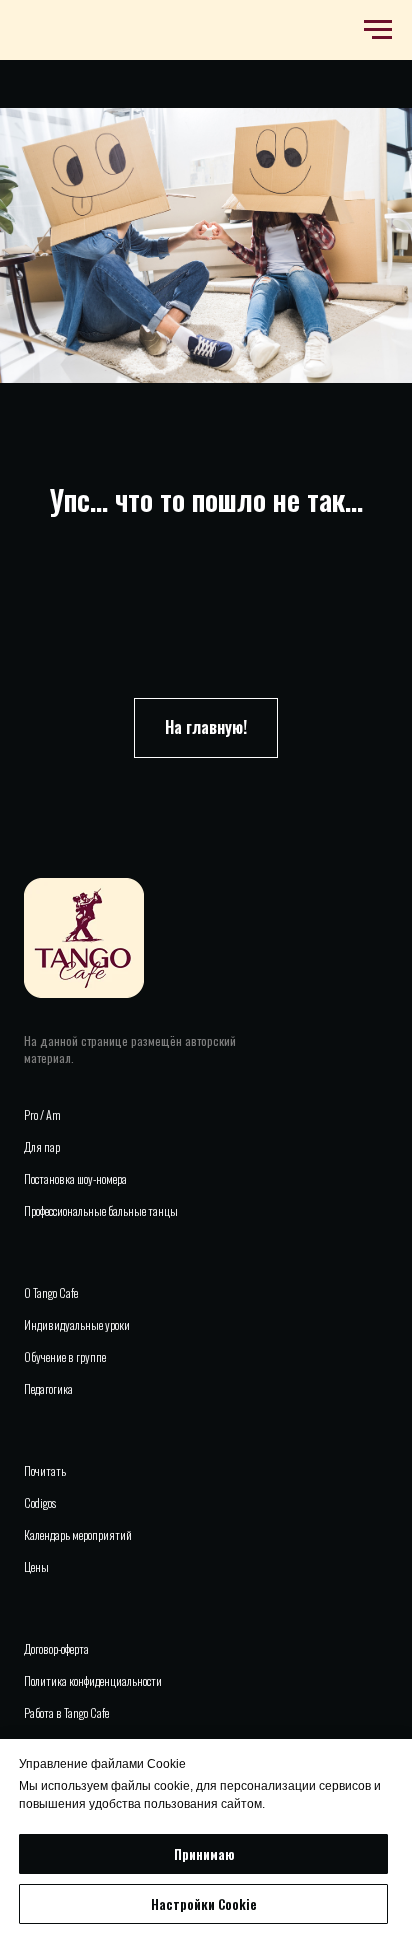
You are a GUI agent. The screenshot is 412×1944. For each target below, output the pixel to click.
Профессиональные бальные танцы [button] (101, 1210)
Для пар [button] (42, 1146)
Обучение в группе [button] (65, 1356)
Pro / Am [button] (42, 1114)
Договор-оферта (56, 1648)
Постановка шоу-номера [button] (75, 1178)
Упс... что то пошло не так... (206, 499)
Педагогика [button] (48, 1388)
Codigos (40, 1502)
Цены (36, 1566)
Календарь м (51, 1534)
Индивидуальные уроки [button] (77, 1324)
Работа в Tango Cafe (66, 1712)
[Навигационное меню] (378, 30)
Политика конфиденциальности (93, 1680)
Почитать (45, 1470)
